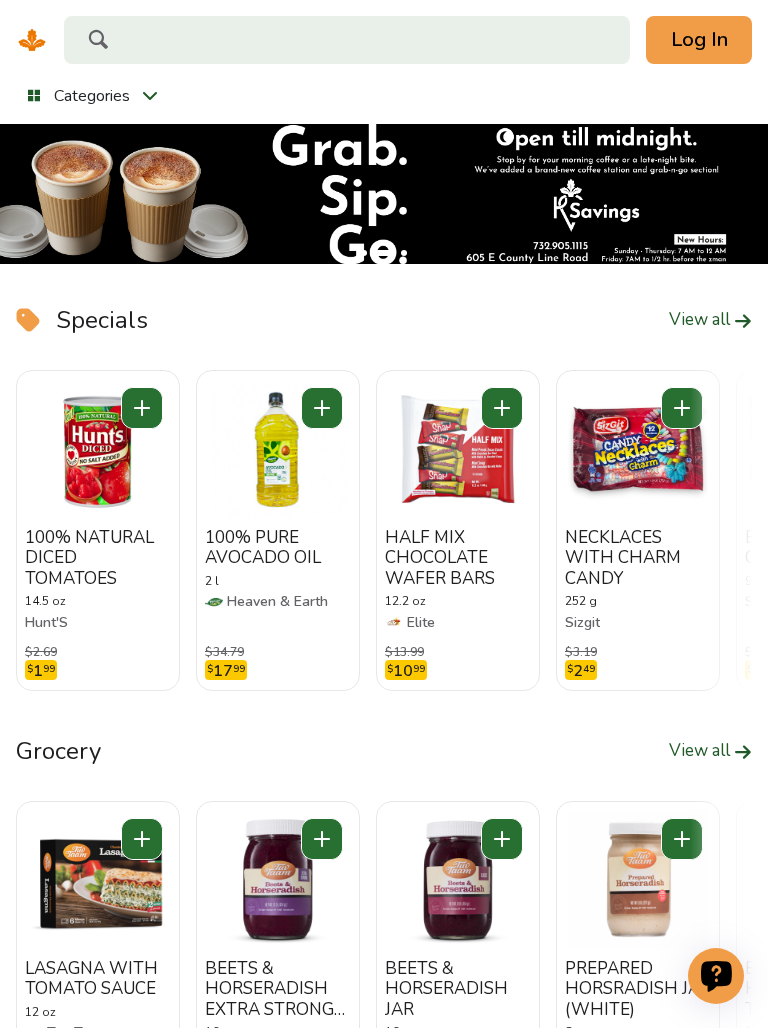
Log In (699, 39)
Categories (92, 96)
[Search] (98, 42)
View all (701, 320)
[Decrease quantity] (142, 408)
